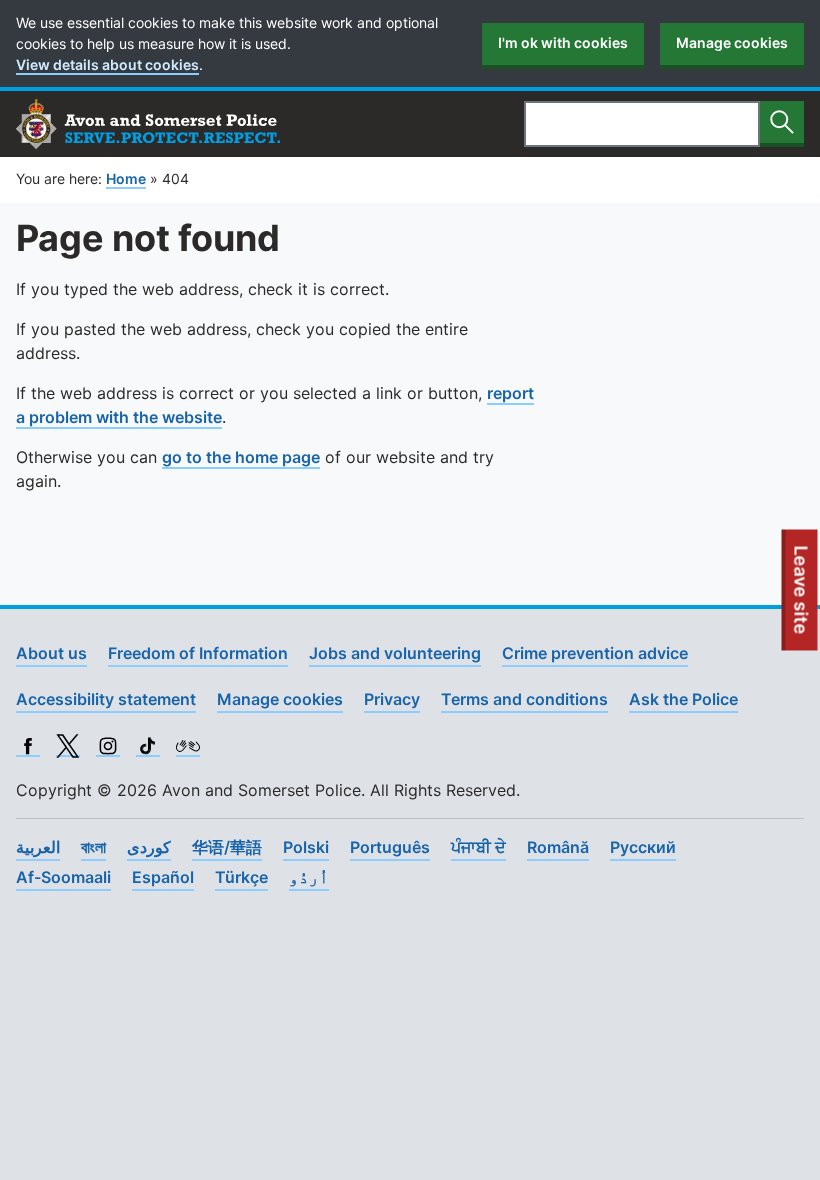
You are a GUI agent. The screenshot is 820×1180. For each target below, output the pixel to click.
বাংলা (93, 847)
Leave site (802, 598)
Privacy (392, 699)
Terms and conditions (524, 699)
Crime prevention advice (595, 653)
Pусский (643, 847)
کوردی (149, 847)
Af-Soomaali (63, 877)
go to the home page (241, 457)
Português (390, 847)
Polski (306, 847)
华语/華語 (227, 847)
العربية (38, 847)
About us (51, 653)
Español (163, 877)
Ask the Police (683, 699)
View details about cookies (107, 64)
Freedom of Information (198, 653)
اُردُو (309, 877)
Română (558, 847)
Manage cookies (732, 42)
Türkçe (241, 877)
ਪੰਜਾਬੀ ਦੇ (478, 847)
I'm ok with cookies (563, 42)
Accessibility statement (106, 699)
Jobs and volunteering (395, 653)
